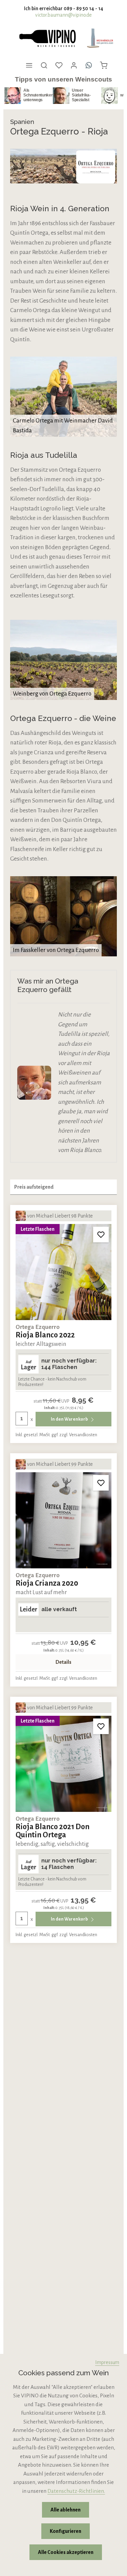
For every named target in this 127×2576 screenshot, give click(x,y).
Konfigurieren (66, 2531)
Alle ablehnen (66, 2510)
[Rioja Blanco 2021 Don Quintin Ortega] (63, 1764)
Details (63, 1662)
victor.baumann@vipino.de (63, 15)
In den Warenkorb (70, 1419)
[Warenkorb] (104, 65)
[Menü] (29, 65)
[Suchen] (44, 65)
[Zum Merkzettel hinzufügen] (101, 1235)
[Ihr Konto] (74, 65)
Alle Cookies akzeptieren (66, 2552)
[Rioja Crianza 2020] (63, 1520)
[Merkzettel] (59, 65)
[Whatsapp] (89, 65)
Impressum (107, 2362)
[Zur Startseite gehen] (47, 38)
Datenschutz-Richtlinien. (76, 2491)
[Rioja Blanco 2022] (63, 1272)
